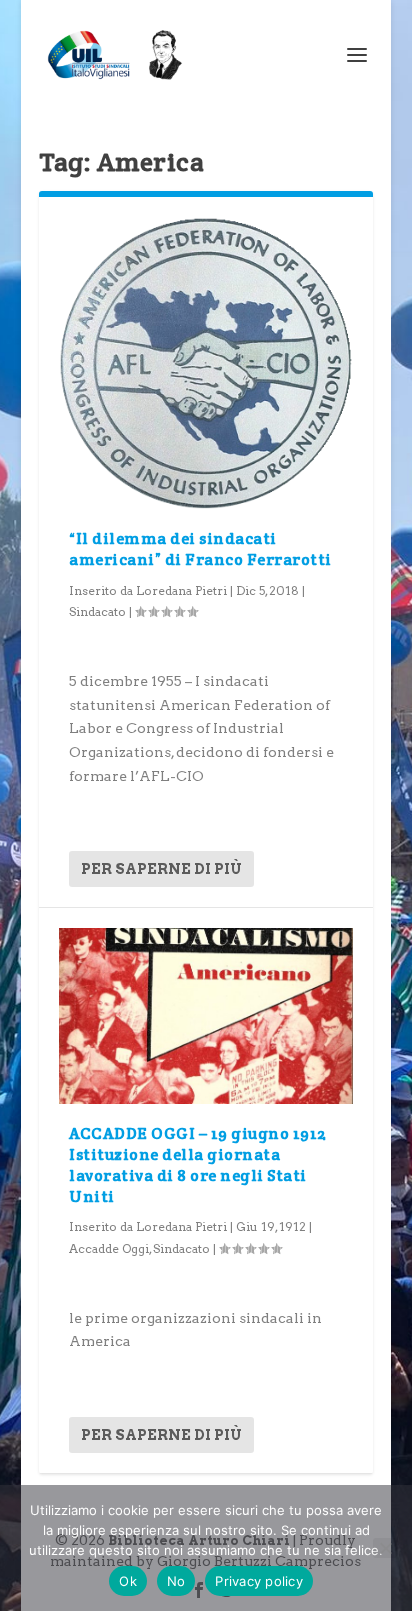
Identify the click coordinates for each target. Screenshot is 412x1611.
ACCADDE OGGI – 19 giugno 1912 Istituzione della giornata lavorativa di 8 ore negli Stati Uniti (198, 1164)
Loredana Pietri (181, 590)
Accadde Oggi (109, 1248)
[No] (385, 1548)
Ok (128, 1581)
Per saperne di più (161, 869)
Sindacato (97, 611)
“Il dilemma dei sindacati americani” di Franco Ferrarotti (200, 549)
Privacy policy (259, 1581)
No (176, 1581)
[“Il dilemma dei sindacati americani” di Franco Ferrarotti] (206, 363)
